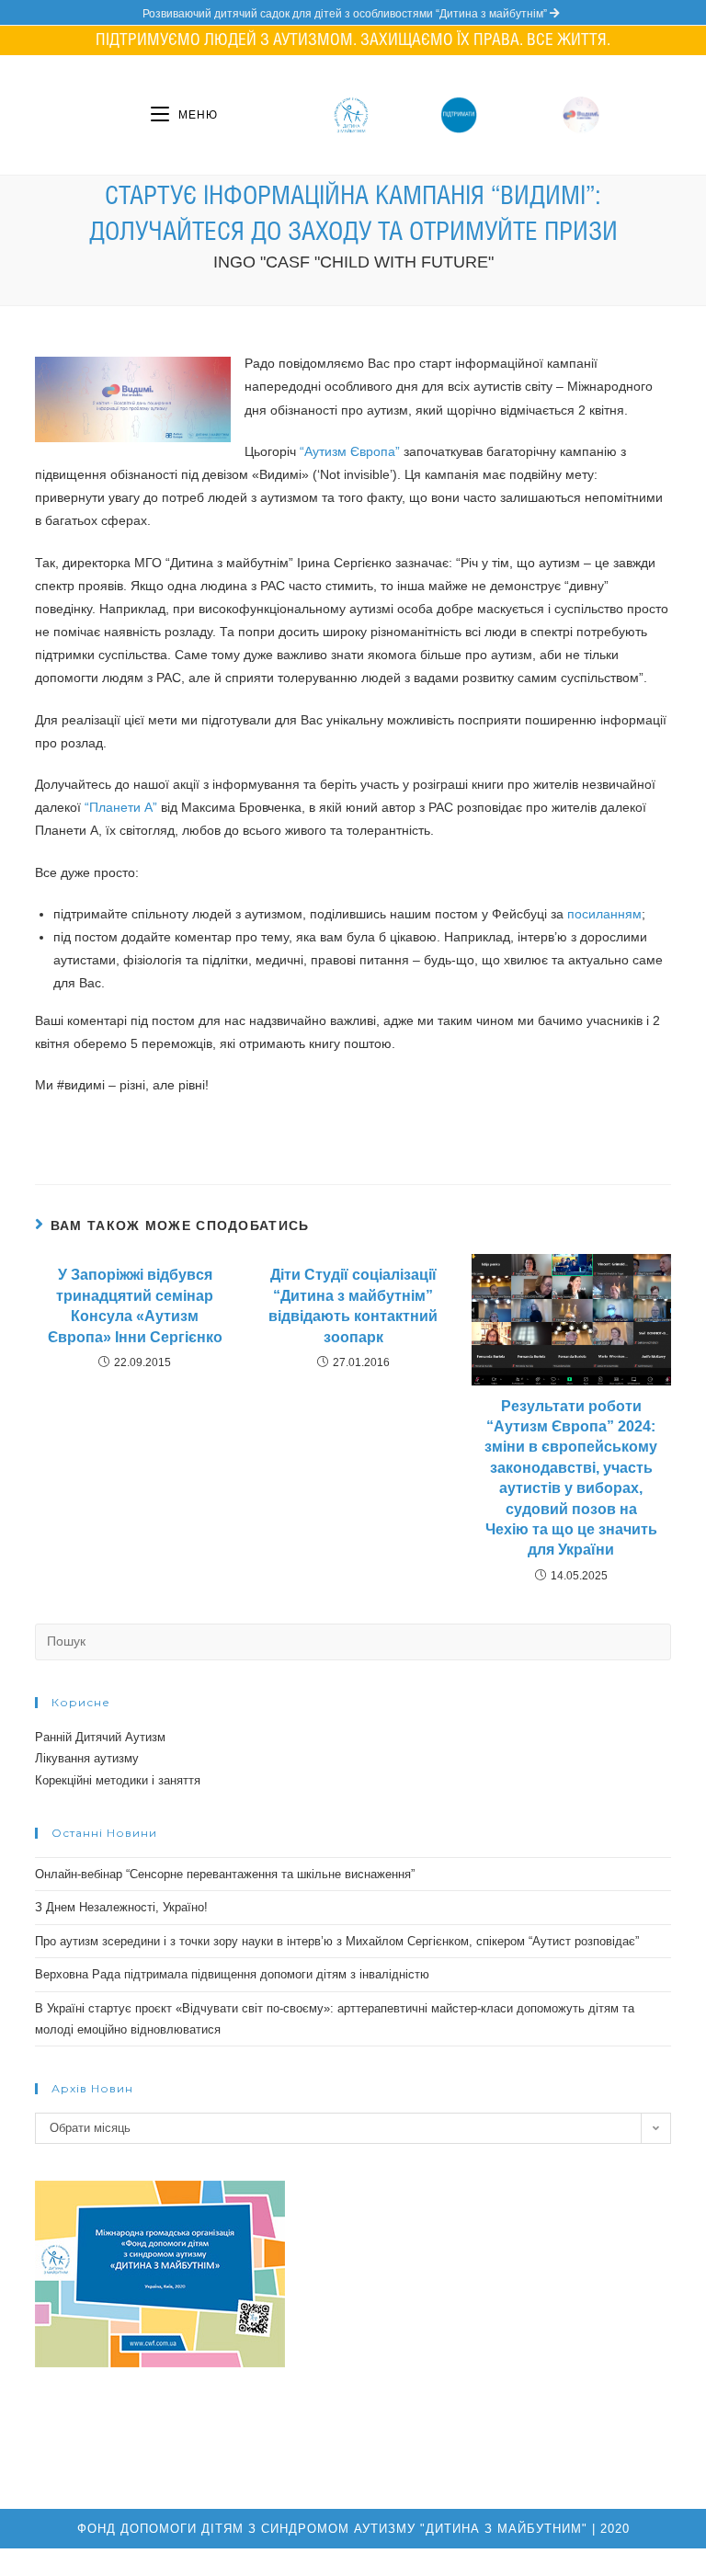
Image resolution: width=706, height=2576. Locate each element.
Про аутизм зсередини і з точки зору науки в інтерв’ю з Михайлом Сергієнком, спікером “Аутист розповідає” (337, 1941)
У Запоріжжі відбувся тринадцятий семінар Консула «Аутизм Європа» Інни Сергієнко (135, 1305)
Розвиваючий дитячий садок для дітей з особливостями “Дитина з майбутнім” (346, 14)
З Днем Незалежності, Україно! (121, 1907)
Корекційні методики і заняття (118, 1780)
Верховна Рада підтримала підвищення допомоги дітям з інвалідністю (232, 1974)
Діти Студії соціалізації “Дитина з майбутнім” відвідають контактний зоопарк (353, 1305)
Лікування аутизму (87, 1758)
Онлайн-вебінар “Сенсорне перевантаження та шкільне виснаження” (225, 1874)
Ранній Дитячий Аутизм (100, 1737)
